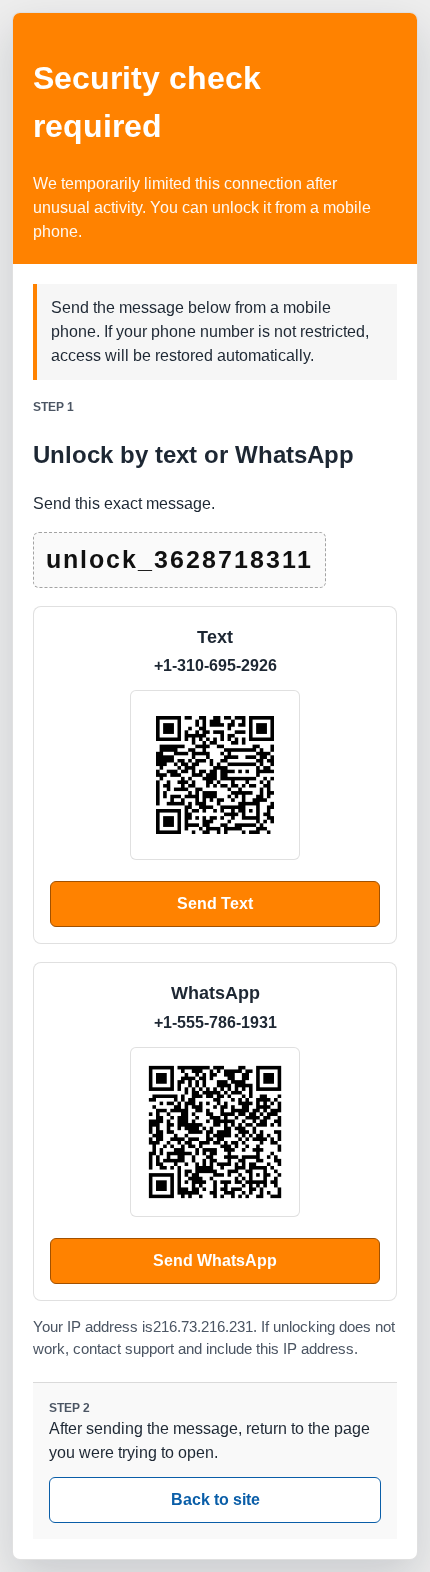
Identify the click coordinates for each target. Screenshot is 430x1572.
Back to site (215, 1499)
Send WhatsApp (215, 1260)
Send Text (215, 903)
